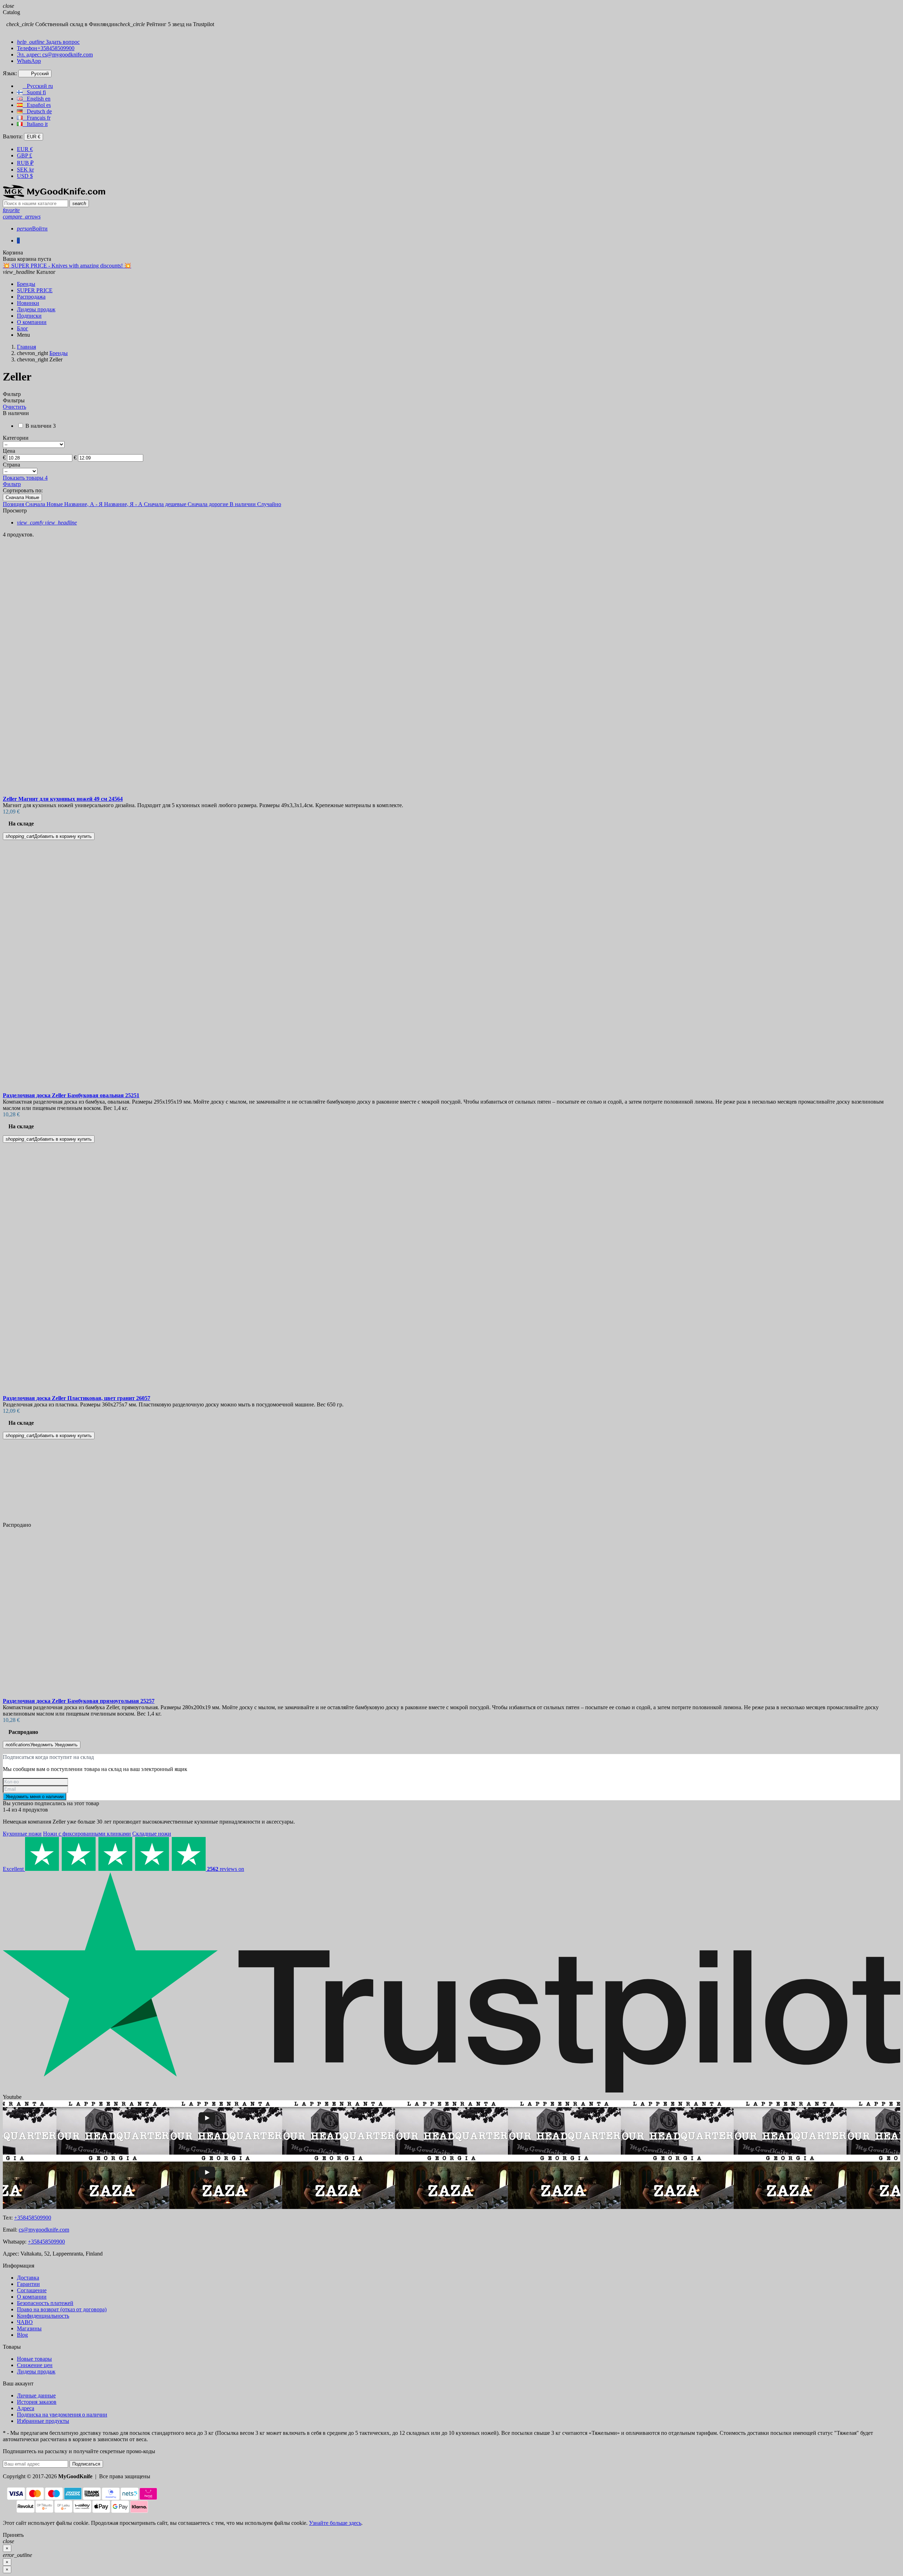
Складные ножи (152, 1834)
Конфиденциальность (43, 2316)
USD (25, 176)
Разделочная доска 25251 (71, 1095)
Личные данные (36, 2395)
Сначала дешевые (166, 504)
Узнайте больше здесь (335, 2523)
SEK (25, 170)
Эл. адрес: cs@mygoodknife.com (55, 55)
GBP (25, 155)
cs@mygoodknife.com (44, 2230)
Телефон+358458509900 (46, 48)
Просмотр (15, 511)
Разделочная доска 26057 (77, 1398)
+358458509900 (33, 2218)
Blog (22, 2335)
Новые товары (34, 2359)
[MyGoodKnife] (54, 196)
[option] (451, 692)
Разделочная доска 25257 (79, 1701)
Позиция (14, 504)
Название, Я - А (124, 504)
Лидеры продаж (36, 2371)
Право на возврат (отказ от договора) (62, 2309)
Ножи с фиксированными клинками (87, 1834)
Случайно (269, 504)
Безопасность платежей (45, 2303)
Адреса (26, 2408)
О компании (32, 2297)
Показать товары (25, 478)
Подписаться (86, 2464)
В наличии (243, 504)
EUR (25, 149)
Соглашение (32, 2290)
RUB (25, 163)
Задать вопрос (48, 42)
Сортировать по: (23, 490)
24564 (63, 799)
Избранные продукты (43, 2421)
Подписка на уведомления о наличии (62, 2415)
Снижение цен (35, 2365)
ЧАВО (25, 2322)
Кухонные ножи (22, 1834)
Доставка (28, 2278)
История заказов (37, 2402)
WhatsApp (29, 61)
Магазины (29, 2328)
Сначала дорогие (209, 504)
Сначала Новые (22, 497)
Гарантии (28, 2284)
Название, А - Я (84, 504)
